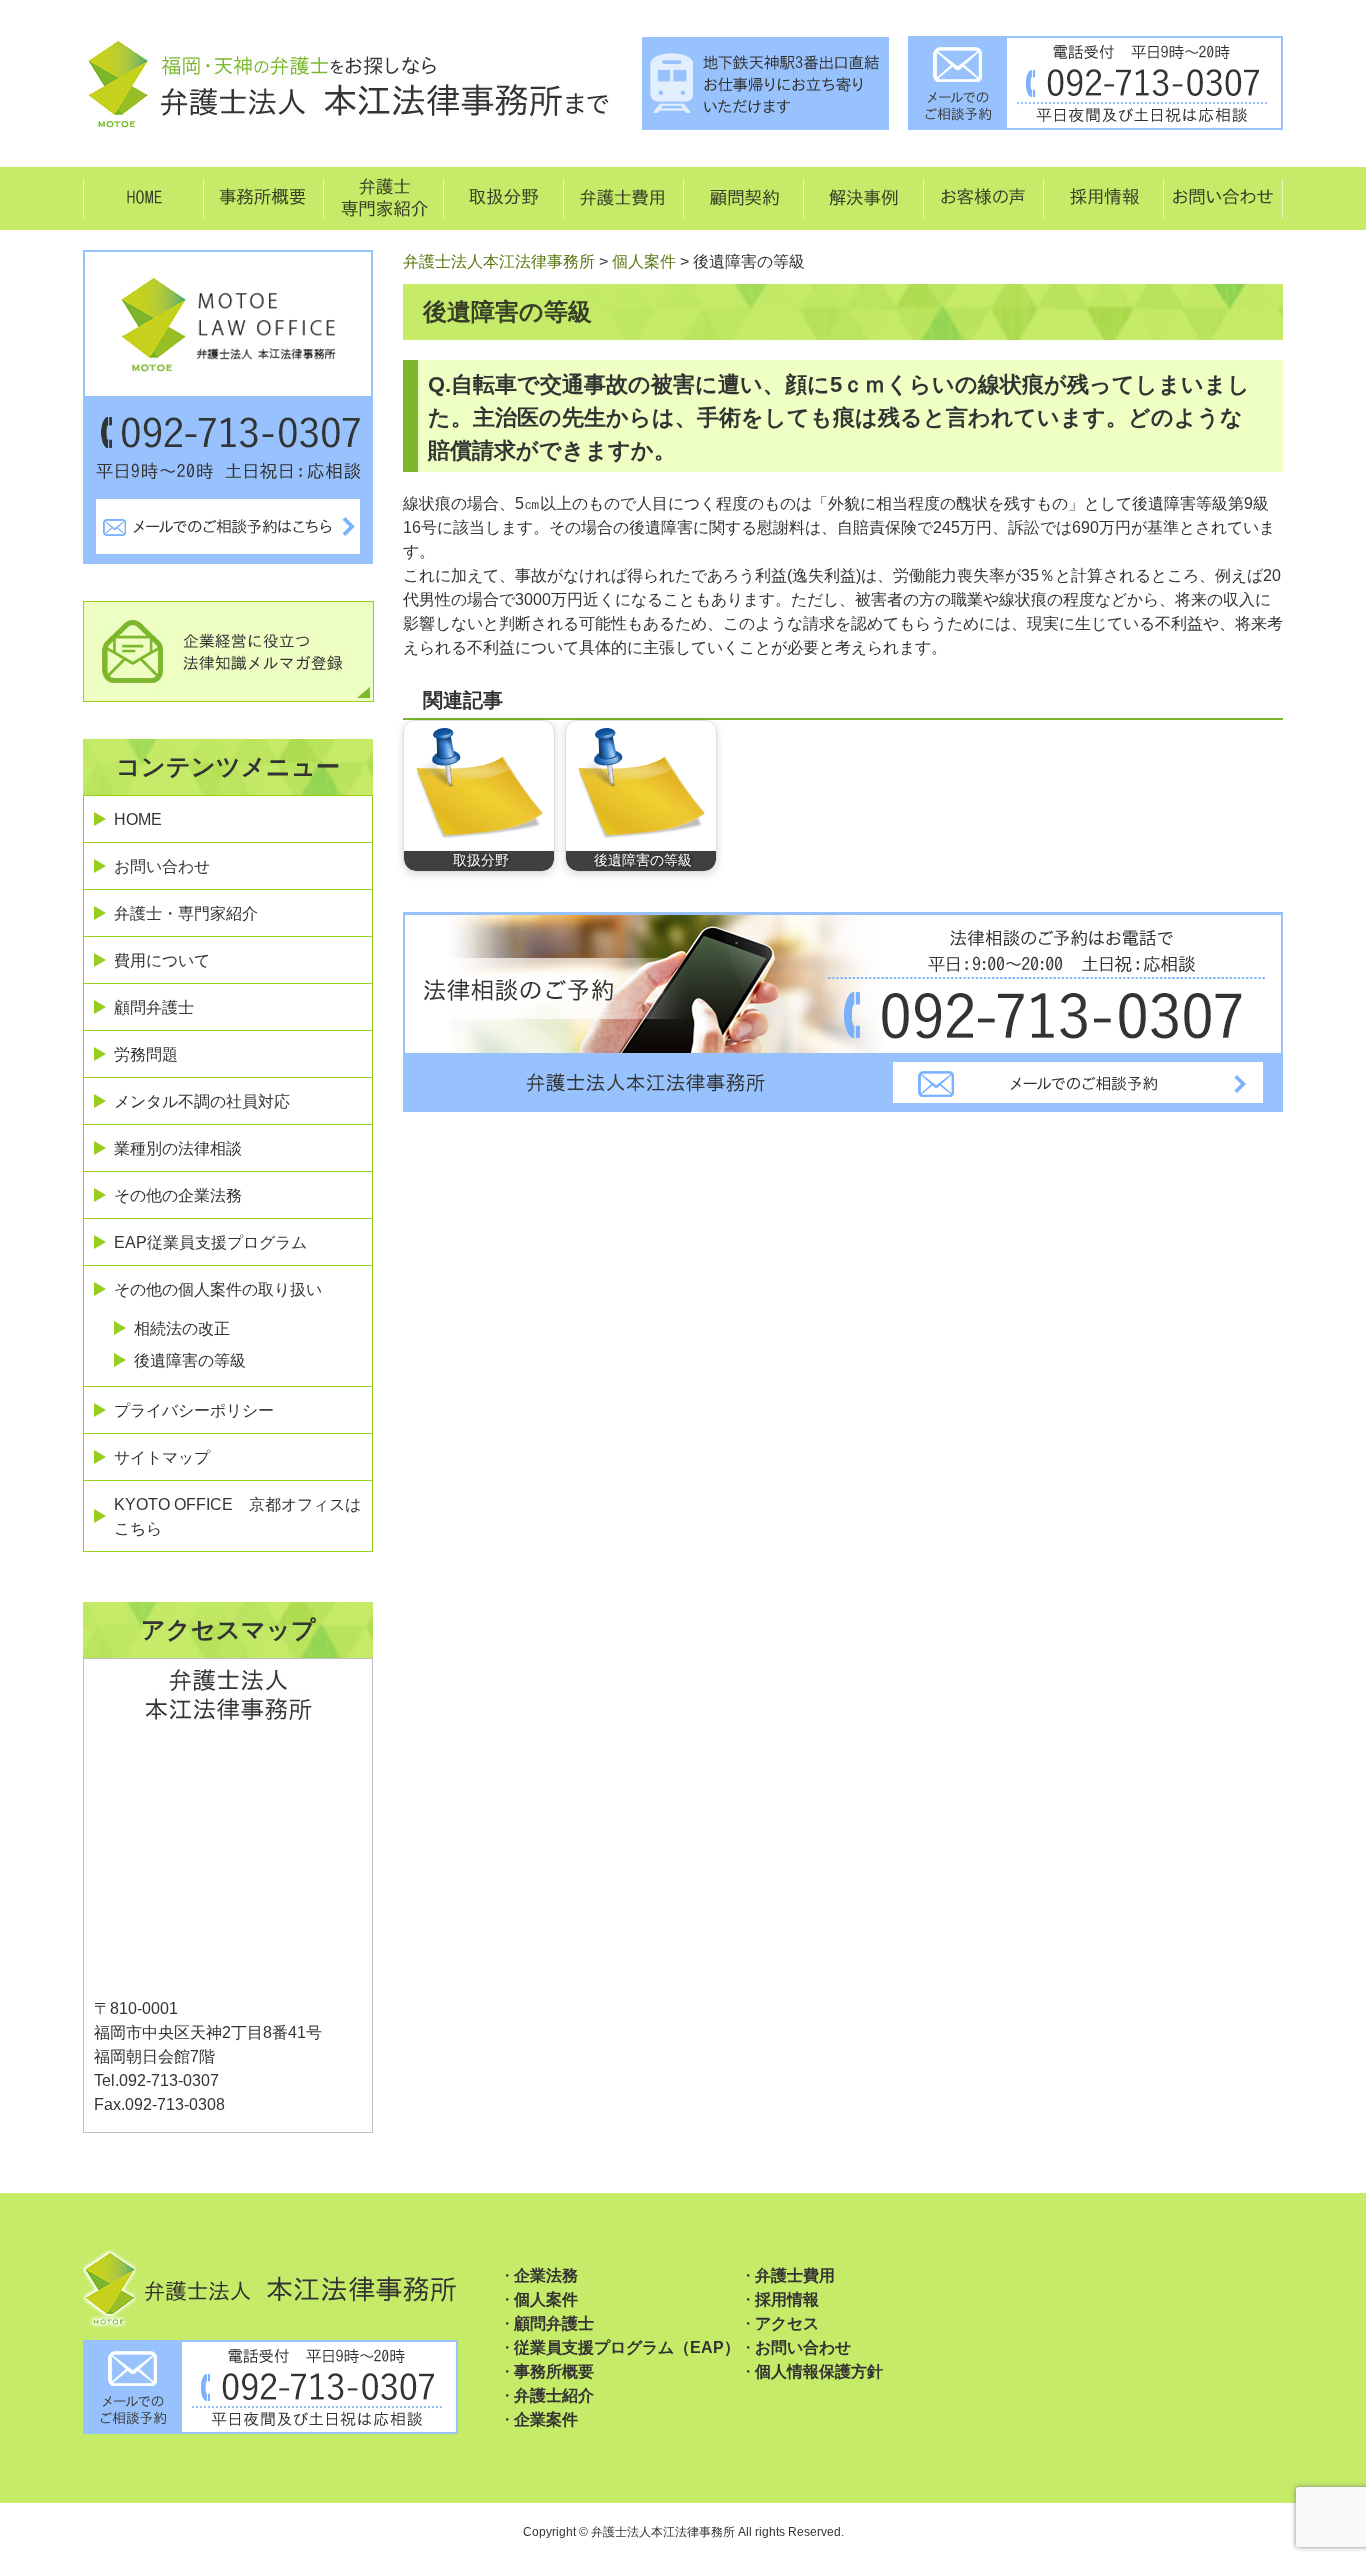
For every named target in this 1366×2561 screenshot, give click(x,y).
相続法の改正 (182, 1328)
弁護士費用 (795, 2275)
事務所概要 (554, 2371)
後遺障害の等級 (190, 1360)
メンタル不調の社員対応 (202, 1101)
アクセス (787, 2323)
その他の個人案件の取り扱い (218, 1289)
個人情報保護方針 (819, 2371)
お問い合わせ (162, 866)
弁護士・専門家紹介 (186, 913)
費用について (162, 960)
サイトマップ (162, 1457)
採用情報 (787, 2299)
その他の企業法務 (178, 1195)
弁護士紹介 (554, 2395)
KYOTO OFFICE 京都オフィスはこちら (237, 1516)
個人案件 (546, 2299)
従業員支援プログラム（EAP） (627, 2347)
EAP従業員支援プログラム (210, 1242)
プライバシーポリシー (194, 1410)
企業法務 (546, 2275)
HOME (138, 819)
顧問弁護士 (154, 1007)
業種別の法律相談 (178, 1148)
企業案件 (546, 2419)
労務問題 (146, 1054)
